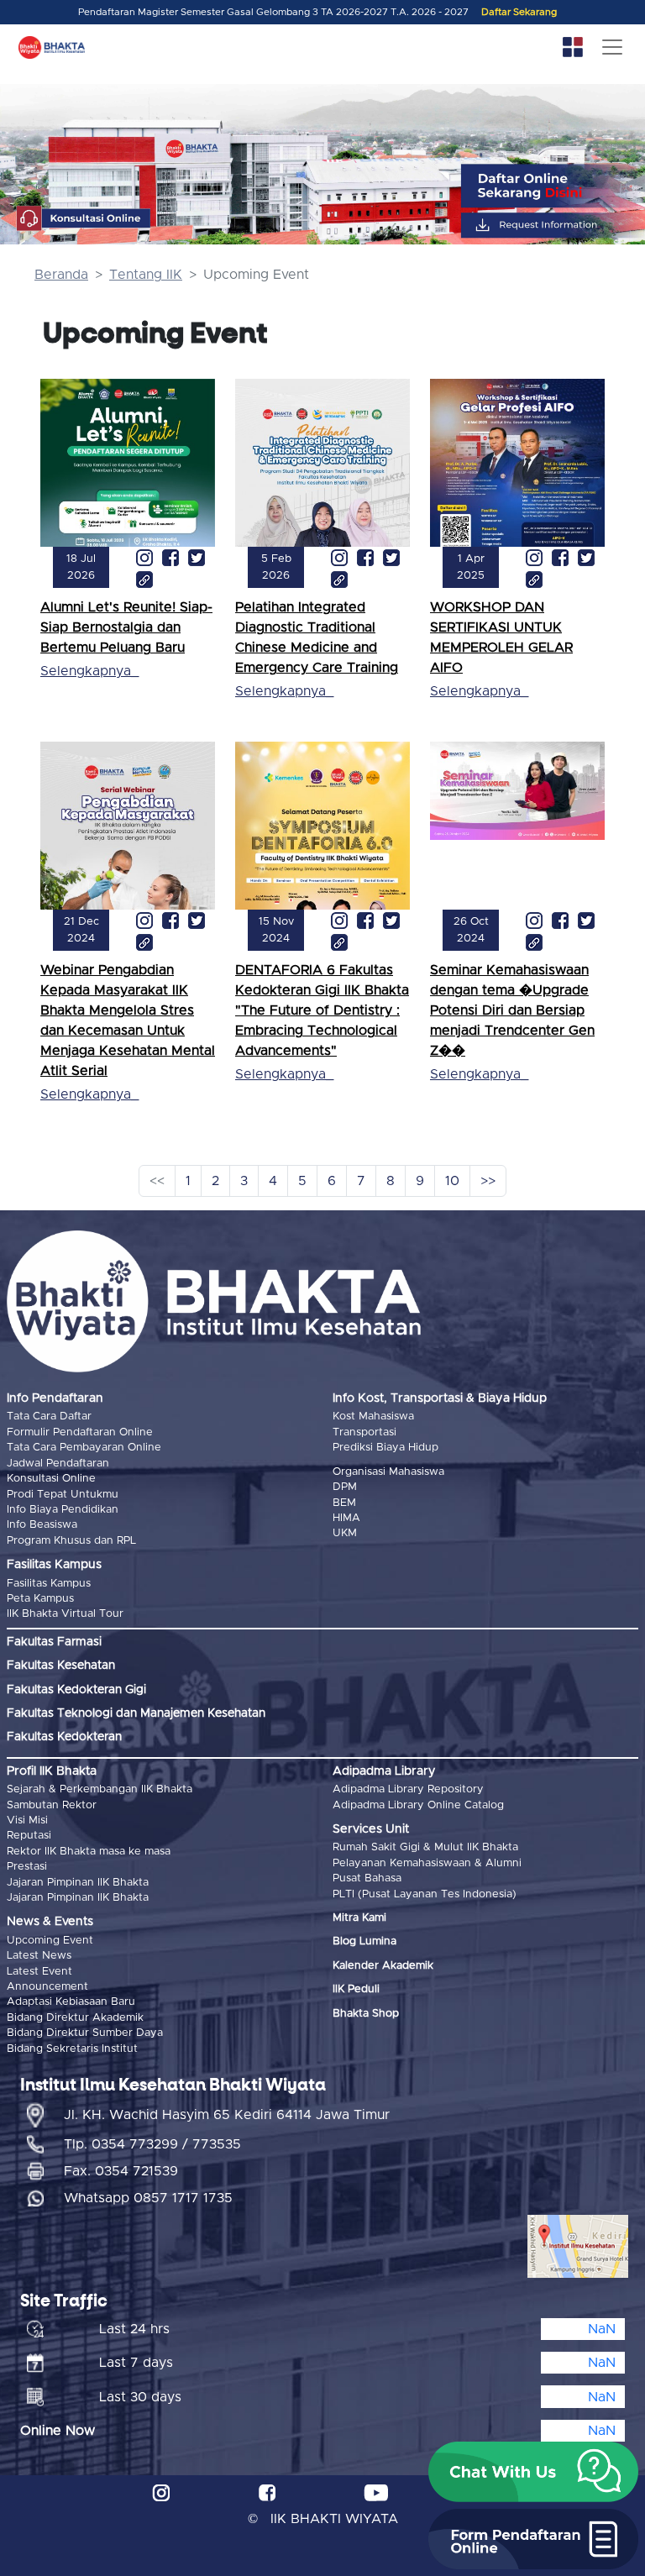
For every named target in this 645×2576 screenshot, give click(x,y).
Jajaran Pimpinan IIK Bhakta (78, 1883)
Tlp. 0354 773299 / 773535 (152, 2144)
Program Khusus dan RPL (71, 1541)
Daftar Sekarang (519, 12)
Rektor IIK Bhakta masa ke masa (89, 1852)
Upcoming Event (50, 1941)
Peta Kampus (40, 1599)
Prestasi (27, 1867)
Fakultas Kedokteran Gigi (76, 1690)
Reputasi (29, 1836)
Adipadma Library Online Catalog (418, 1805)
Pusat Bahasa (367, 1878)
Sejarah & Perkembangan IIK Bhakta (100, 1789)
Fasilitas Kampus (49, 1584)
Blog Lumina (364, 1941)
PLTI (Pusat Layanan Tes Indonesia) (425, 1894)
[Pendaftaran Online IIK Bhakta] (555, 186)
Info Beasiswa (42, 1525)
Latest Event (39, 1972)
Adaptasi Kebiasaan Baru (71, 2002)
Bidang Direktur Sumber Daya (85, 2033)
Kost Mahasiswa (373, 1417)
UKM (345, 1533)
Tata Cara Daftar (49, 1417)
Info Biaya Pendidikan (63, 1510)
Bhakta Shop (366, 2014)
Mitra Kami (359, 1918)
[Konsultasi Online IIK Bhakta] (84, 219)
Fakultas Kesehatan (61, 1666)
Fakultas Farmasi (54, 1642)
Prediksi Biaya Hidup (385, 1448)
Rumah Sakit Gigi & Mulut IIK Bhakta (425, 1847)
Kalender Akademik (383, 1966)
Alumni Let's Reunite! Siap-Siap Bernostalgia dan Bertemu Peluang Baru (126, 627)
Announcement (47, 1987)
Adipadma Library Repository (408, 1789)
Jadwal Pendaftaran (58, 1464)
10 (452, 1181)
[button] (533, 2472)
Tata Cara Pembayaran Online (84, 1448)
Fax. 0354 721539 (121, 2171)
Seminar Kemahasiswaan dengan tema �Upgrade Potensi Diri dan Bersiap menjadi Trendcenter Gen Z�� (512, 1010)
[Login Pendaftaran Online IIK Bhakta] (555, 226)
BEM (344, 1503)
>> (488, 1181)
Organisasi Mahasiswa (388, 1472)
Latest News (39, 1956)
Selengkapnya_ (89, 671)
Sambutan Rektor (52, 1805)
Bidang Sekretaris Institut (72, 2049)
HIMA (346, 1518)
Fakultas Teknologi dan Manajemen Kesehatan (136, 1713)
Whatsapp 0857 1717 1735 (148, 2198)
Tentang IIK (146, 275)
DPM (345, 1487)
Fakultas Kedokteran (64, 1737)
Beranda (61, 275)
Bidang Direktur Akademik (75, 2018)
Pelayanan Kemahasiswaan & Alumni (427, 1863)
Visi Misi (27, 1821)
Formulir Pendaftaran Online (80, 1432)
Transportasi (364, 1432)
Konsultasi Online (51, 1479)
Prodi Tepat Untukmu (63, 1495)
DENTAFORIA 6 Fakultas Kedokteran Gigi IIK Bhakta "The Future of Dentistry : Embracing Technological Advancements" (322, 1010)
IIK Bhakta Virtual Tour (65, 1614)
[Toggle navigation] (612, 47)
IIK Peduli (356, 1989)
